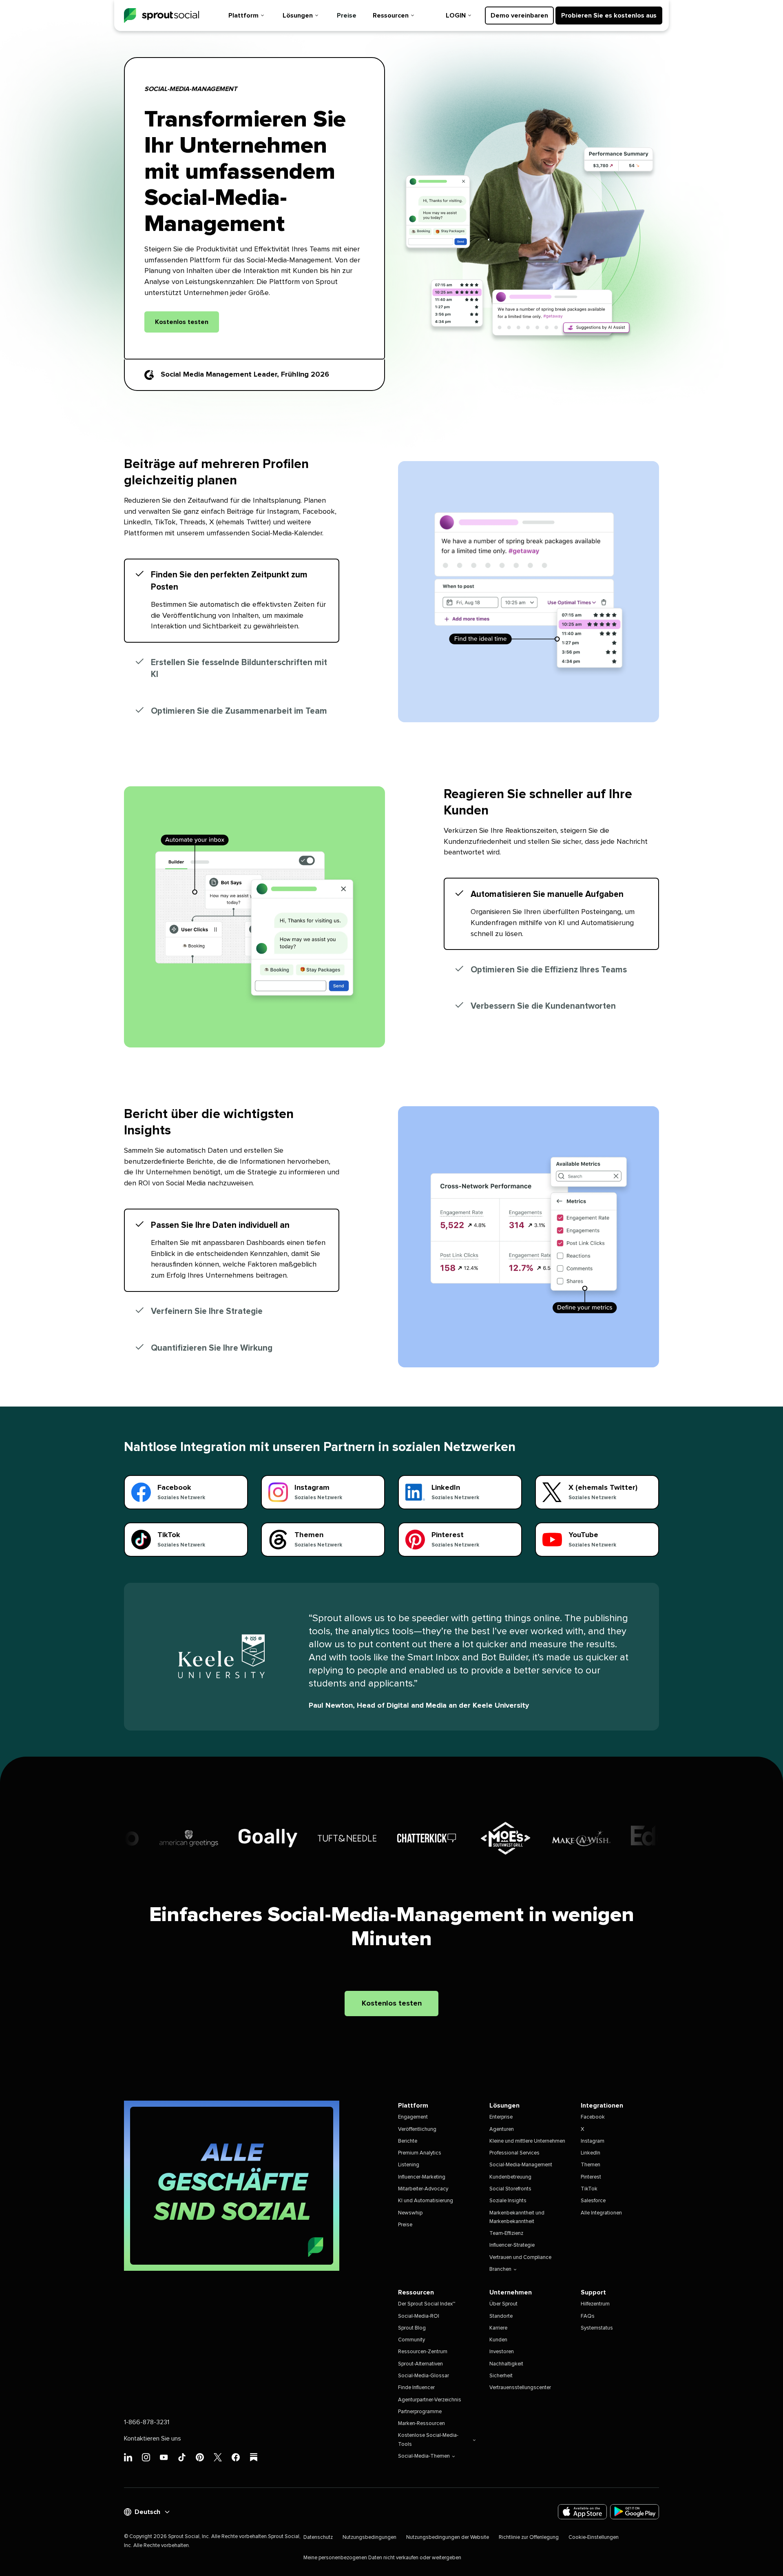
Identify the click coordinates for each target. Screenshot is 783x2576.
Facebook (593, 2117)
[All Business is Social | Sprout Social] (232, 2186)
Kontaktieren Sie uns (153, 2438)
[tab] (232, 601)
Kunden (498, 2340)
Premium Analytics (420, 2153)
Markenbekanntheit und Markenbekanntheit (517, 2217)
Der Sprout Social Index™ (427, 2304)
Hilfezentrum (595, 2304)
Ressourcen (391, 16)
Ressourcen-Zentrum (423, 2352)
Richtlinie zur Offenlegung (529, 2537)
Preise (347, 16)
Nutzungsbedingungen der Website (448, 2537)
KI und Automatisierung (426, 2201)
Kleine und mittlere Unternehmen (527, 2141)
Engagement (413, 2117)
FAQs (588, 2316)
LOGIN (456, 16)
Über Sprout (503, 2304)
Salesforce (593, 2201)
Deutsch (147, 2512)
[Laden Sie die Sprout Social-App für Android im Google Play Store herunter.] (635, 2512)
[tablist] (232, 643)
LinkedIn (591, 2153)
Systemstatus (597, 2328)
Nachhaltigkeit (506, 2364)
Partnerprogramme (420, 2412)
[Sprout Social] (161, 16)
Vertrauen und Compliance (520, 2258)
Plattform (243, 16)
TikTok (589, 2189)
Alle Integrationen (601, 2213)
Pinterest (591, 2177)
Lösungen (298, 16)
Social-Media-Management (521, 2165)
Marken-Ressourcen (421, 2424)
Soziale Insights (508, 2201)
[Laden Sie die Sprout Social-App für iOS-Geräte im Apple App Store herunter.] (582, 2512)
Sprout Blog (412, 2328)
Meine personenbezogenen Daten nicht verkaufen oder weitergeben (382, 2558)
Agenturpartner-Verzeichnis (430, 2400)
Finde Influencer (416, 2388)
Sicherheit (501, 2376)
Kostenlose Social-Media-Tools (428, 2440)
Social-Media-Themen (424, 2456)
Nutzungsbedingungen (369, 2537)
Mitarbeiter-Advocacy (423, 2189)
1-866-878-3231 (147, 2422)
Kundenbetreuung (510, 2177)
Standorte (501, 2316)
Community (411, 2340)
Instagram (593, 2141)
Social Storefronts (510, 2189)
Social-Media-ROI (419, 2316)
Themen (591, 2165)
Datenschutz (318, 2537)
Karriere (498, 2328)
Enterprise (501, 2117)
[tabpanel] (529, 592)
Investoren (502, 2352)
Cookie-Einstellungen (594, 2537)
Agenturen (502, 2129)
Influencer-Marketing (422, 2177)
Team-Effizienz (506, 2233)
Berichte (408, 2141)
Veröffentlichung (417, 2129)
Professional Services (514, 2153)
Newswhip (410, 2213)
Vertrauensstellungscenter (520, 2388)
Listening (409, 2165)
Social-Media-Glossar (424, 2376)
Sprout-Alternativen (420, 2364)
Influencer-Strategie (512, 2245)
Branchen (500, 2269)
